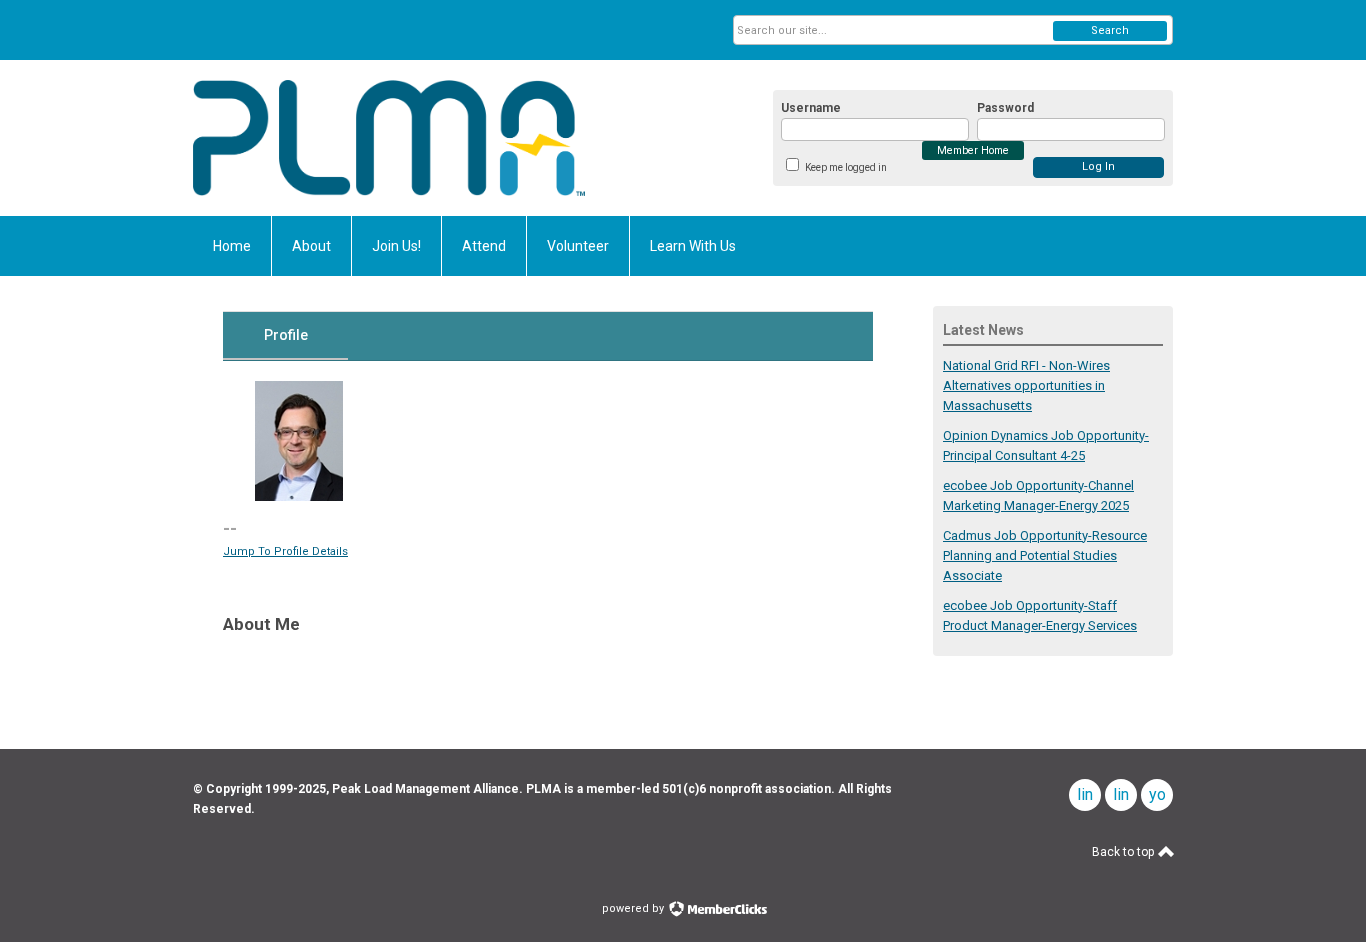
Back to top (1124, 852)
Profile (286, 335)
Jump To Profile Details (285, 551)
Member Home (973, 150)
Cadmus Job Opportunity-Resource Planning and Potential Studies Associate (1045, 555)
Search (1110, 30)
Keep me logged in (846, 167)
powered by (634, 908)
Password (1005, 108)
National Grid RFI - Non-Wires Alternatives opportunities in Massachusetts (1026, 385)
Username (811, 108)
